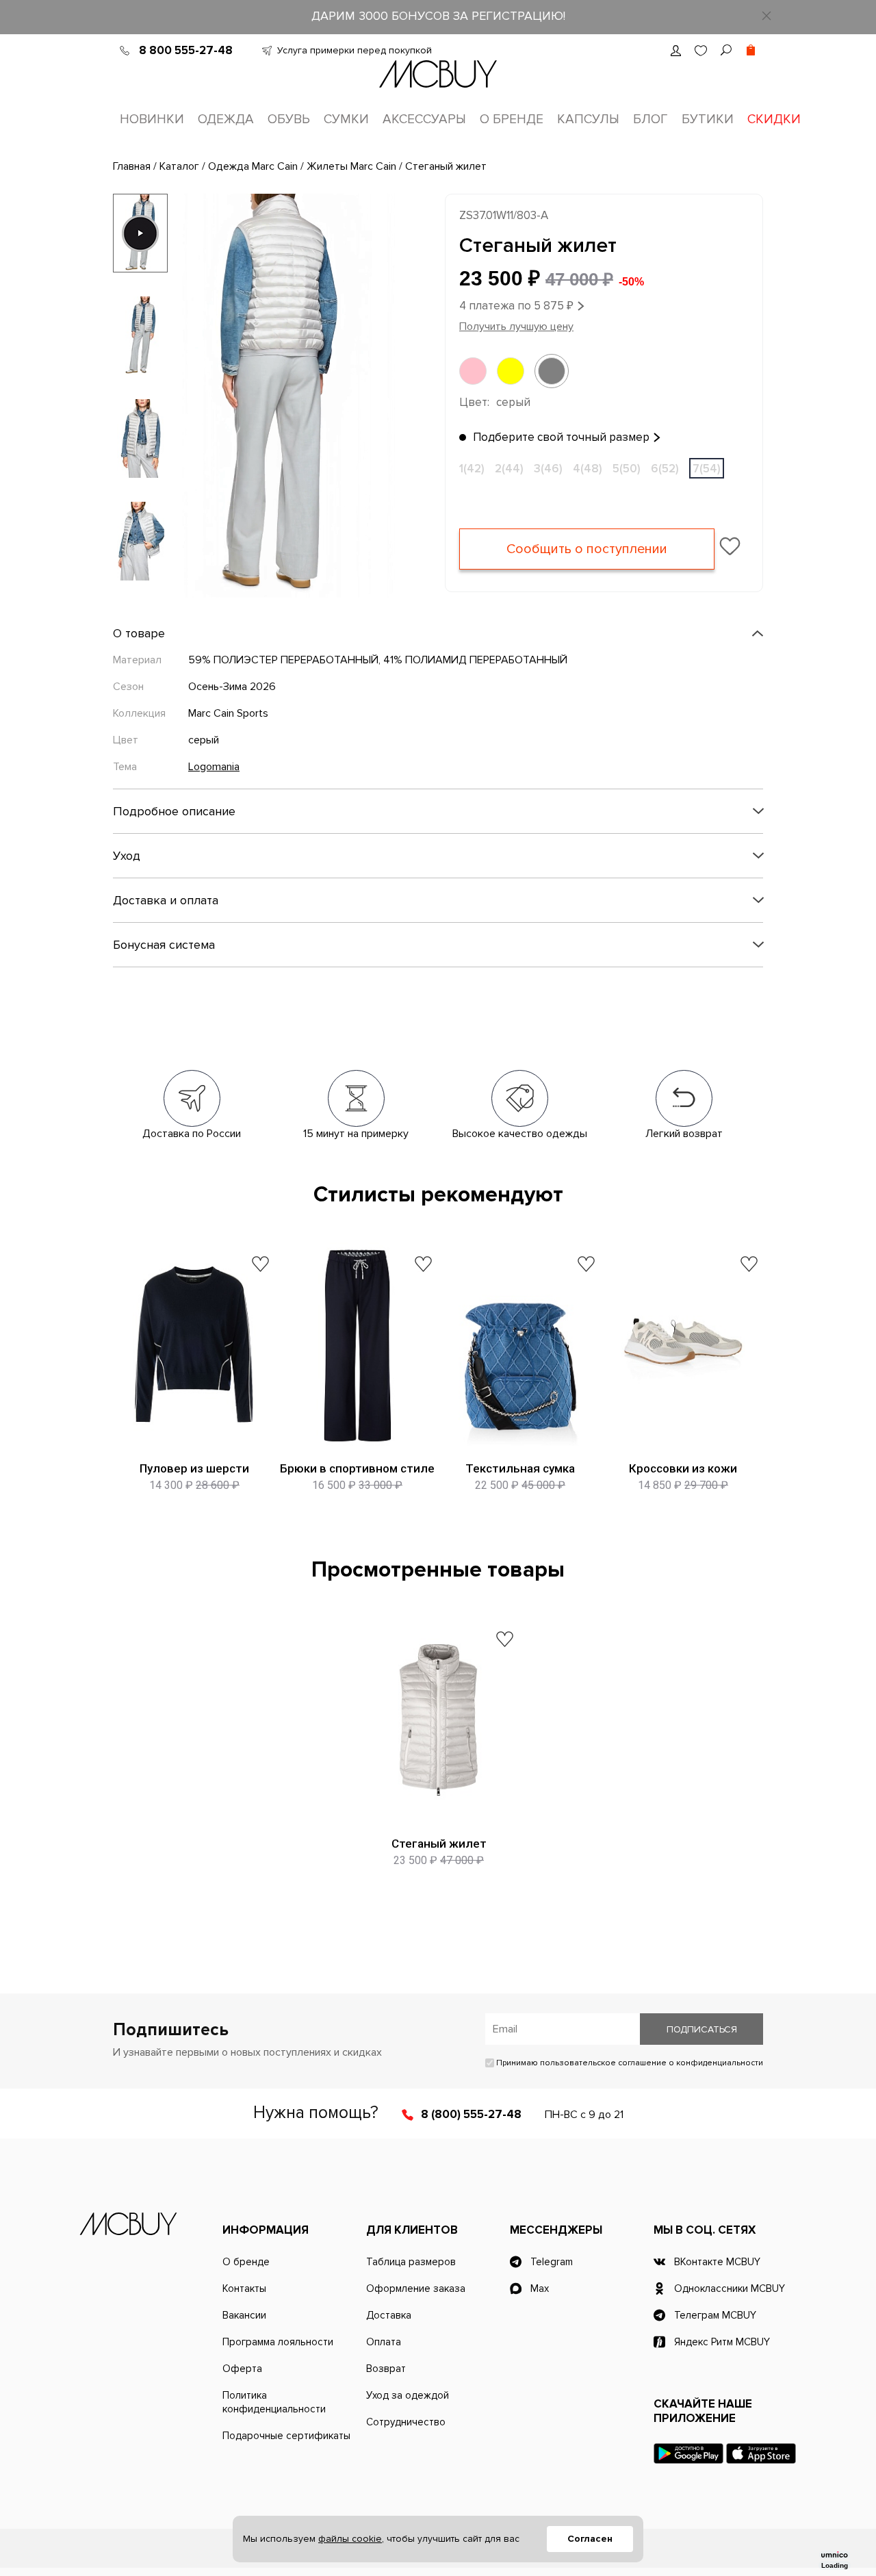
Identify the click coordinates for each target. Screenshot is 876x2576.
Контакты (244, 2288)
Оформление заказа (416, 2288)
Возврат (386, 2369)
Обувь (289, 119)
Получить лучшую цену (516, 327)
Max (540, 2288)
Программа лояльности (278, 2342)
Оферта (242, 2369)
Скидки (774, 119)
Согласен (590, 2539)
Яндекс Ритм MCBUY (722, 2342)
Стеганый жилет (439, 1844)
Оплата (384, 2342)
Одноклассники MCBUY (730, 2288)
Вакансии (244, 2315)
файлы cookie (350, 2539)
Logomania (214, 767)
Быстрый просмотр (195, 1434)
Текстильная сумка (520, 1468)
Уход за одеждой (408, 2395)
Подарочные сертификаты (286, 2436)
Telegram (552, 2262)
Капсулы (588, 119)
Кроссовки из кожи (683, 1468)
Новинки (152, 119)
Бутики (708, 119)
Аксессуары (424, 119)
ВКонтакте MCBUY (717, 2262)
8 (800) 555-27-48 (471, 2114)
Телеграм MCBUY (715, 2315)
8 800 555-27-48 (186, 50)
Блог (650, 119)
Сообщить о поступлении (587, 549)
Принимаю (629, 2063)
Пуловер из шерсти (194, 1468)
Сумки (346, 119)
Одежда (226, 119)
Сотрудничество (406, 2422)
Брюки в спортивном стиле (357, 1468)
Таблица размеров (411, 2262)
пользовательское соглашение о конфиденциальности (652, 2063)
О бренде (512, 119)
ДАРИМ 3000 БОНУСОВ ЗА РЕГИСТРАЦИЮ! (438, 16)
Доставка (389, 2315)
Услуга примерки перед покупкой (355, 50)
